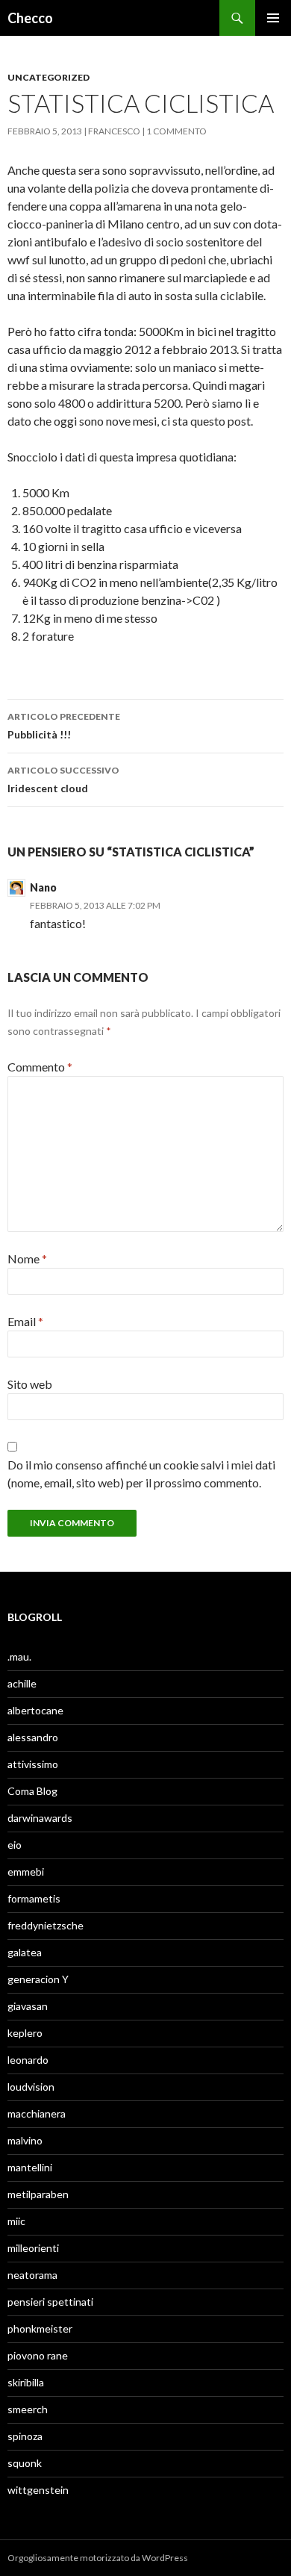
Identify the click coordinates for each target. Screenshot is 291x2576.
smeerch (28, 2409)
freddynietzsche (46, 1925)
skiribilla (26, 2382)
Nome (27, 1259)
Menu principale (273, 18)
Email (25, 1321)
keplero (25, 2033)
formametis (34, 1898)
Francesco (114, 131)
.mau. (19, 1656)
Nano (43, 887)
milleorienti (33, 2248)
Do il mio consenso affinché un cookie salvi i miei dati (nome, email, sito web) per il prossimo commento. (141, 1474)
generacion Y (38, 1979)
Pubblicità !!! (64, 726)
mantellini (30, 2167)
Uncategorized (48, 77)
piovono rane (38, 2355)
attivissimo (33, 1764)
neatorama (32, 2275)
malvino (25, 2140)
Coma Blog (32, 1791)
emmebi (26, 1872)
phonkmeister (40, 2328)
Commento (40, 1067)
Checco (30, 18)
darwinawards (40, 1818)
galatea (25, 1952)
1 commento (176, 131)
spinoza (25, 2436)
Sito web (30, 1384)
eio (15, 1845)
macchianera (37, 2113)
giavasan (28, 2006)
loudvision (31, 2087)
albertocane (35, 1710)
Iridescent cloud (63, 780)
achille (22, 1683)
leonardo (28, 2060)
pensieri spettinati (50, 2302)
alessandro (33, 1737)
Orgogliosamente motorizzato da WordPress (98, 2558)
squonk (25, 2463)
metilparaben (38, 2194)
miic (16, 2221)
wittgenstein (38, 2490)
